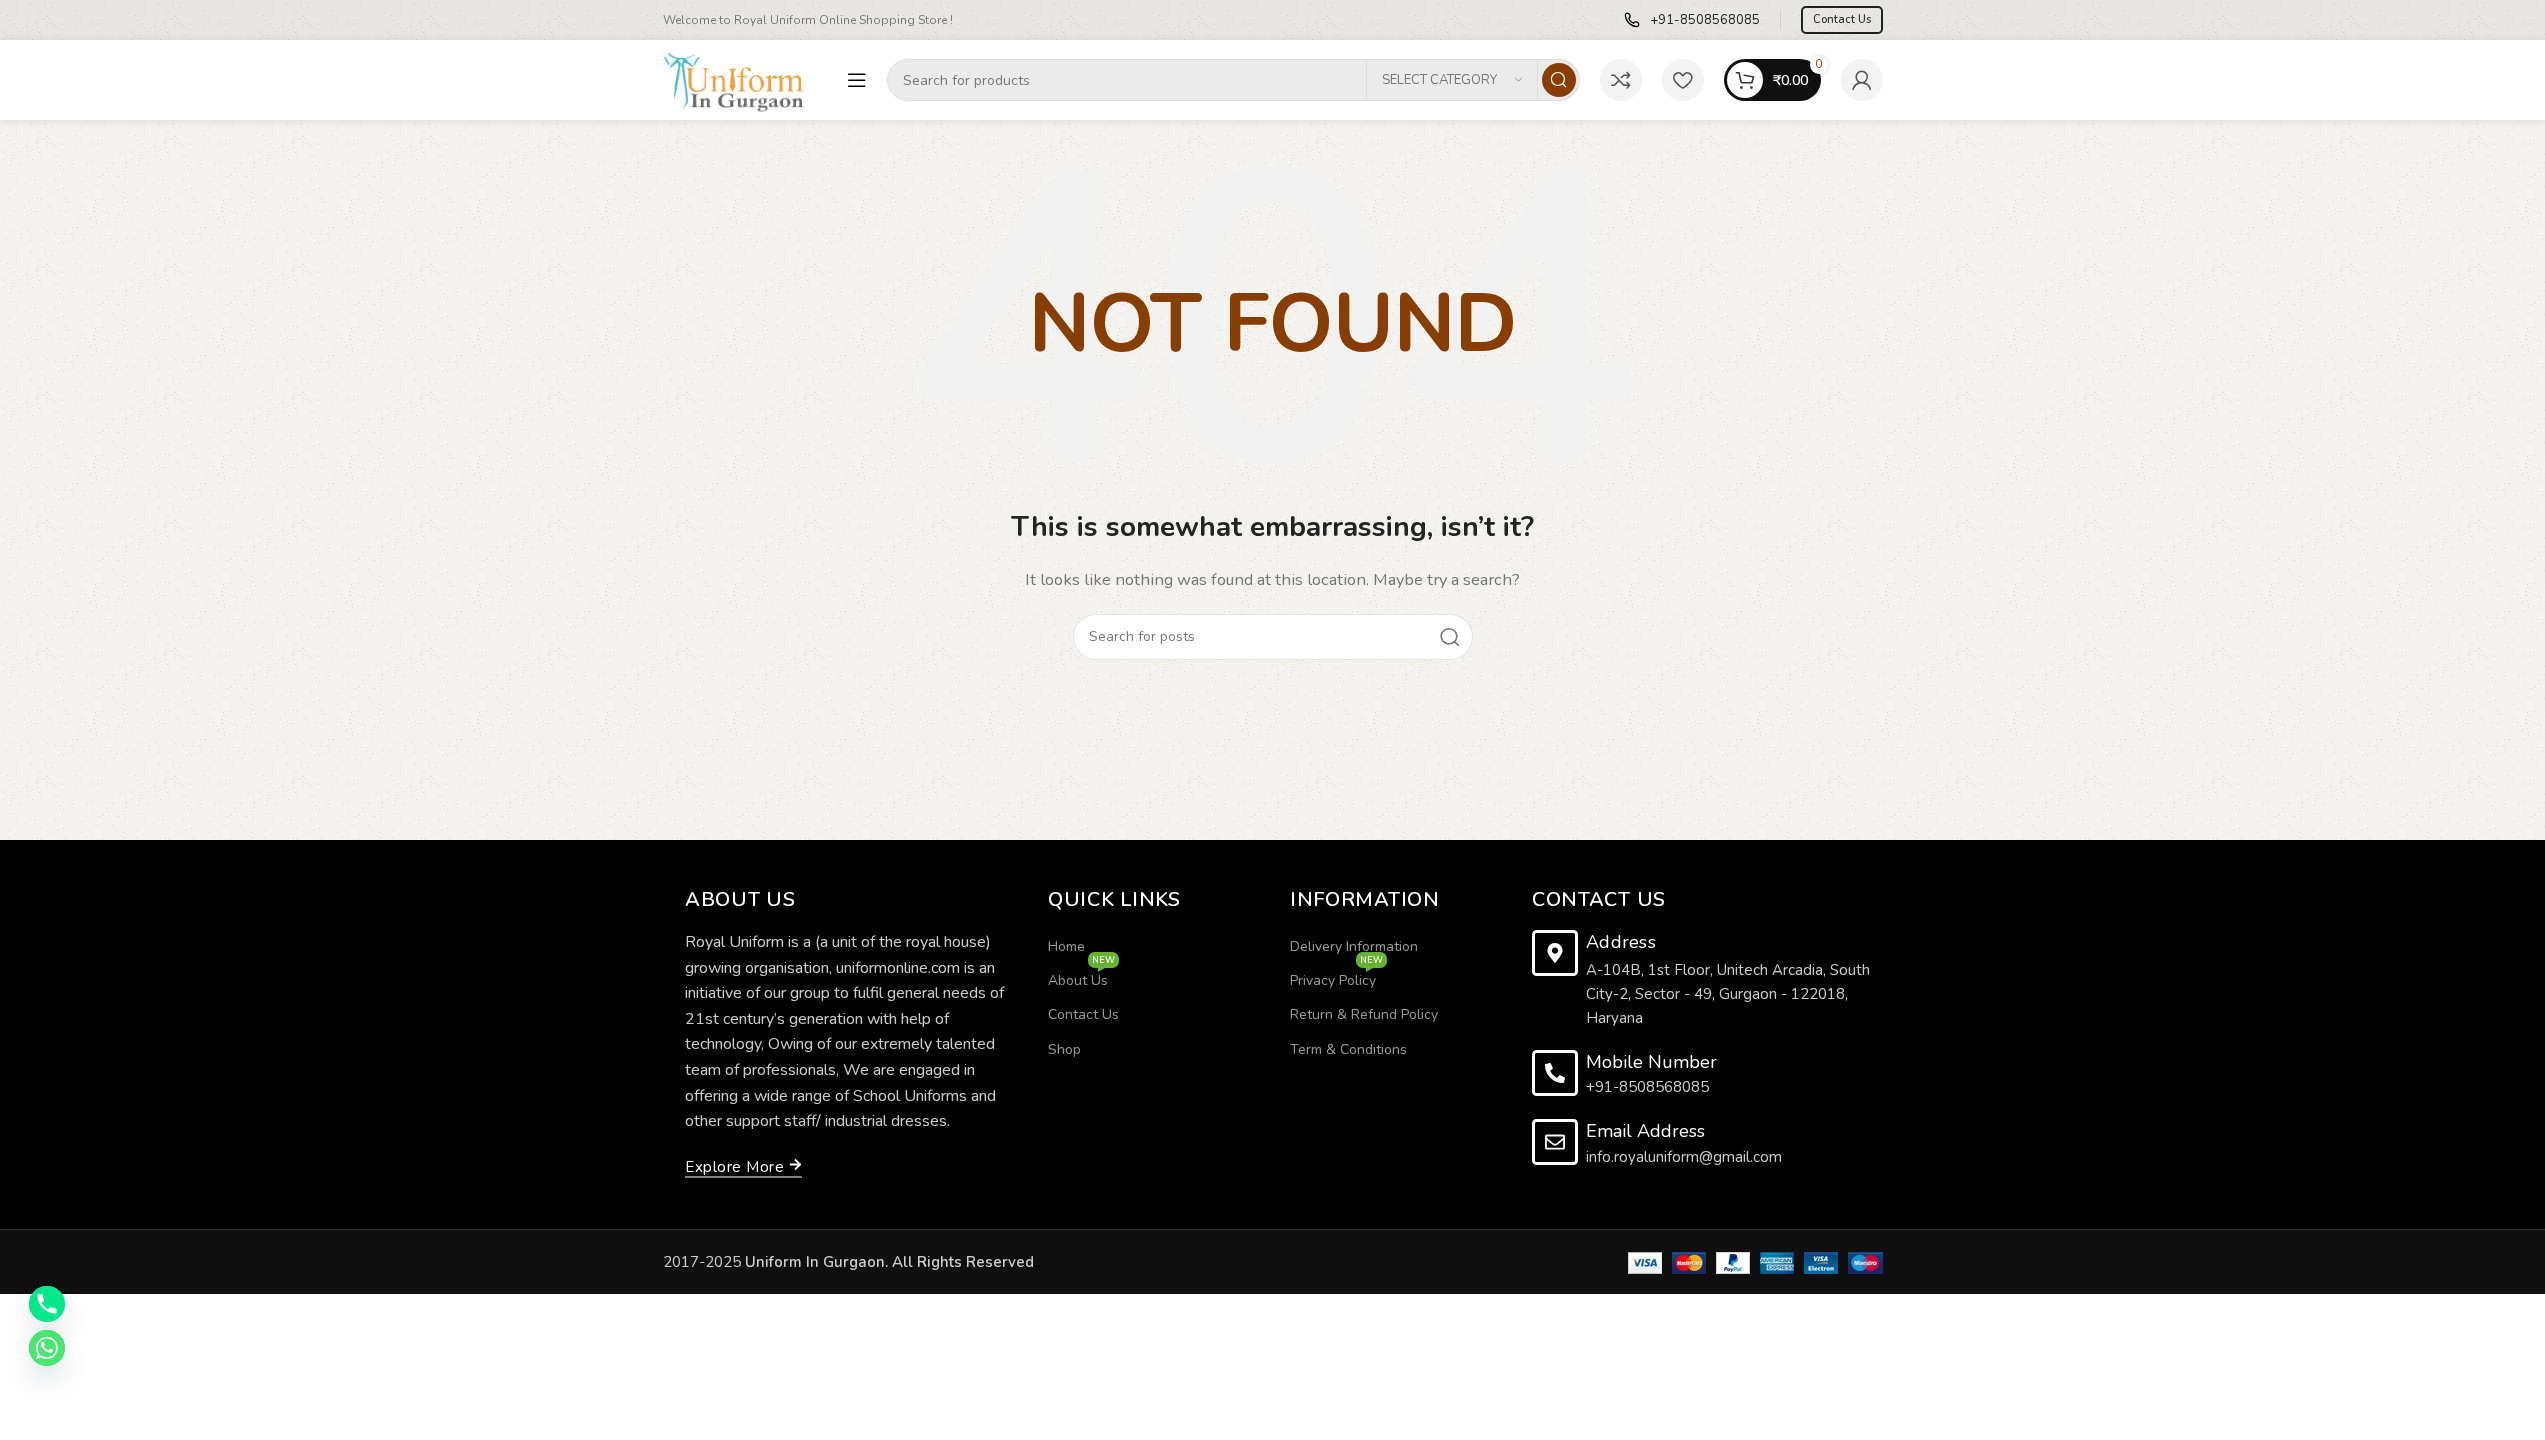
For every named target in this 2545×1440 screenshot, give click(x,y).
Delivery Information (1354, 946)
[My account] (1862, 80)
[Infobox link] (1692, 20)
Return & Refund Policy (1364, 1014)
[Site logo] (745, 79)
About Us (1081, 977)
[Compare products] (1621, 80)
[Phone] (47, 1304)
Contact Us (1842, 19)
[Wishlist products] (1683, 80)
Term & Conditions (1348, 1049)
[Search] (1559, 80)
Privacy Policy (1336, 977)
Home (1066, 946)
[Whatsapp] (47, 1348)
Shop (1064, 1049)
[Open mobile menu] (857, 80)
